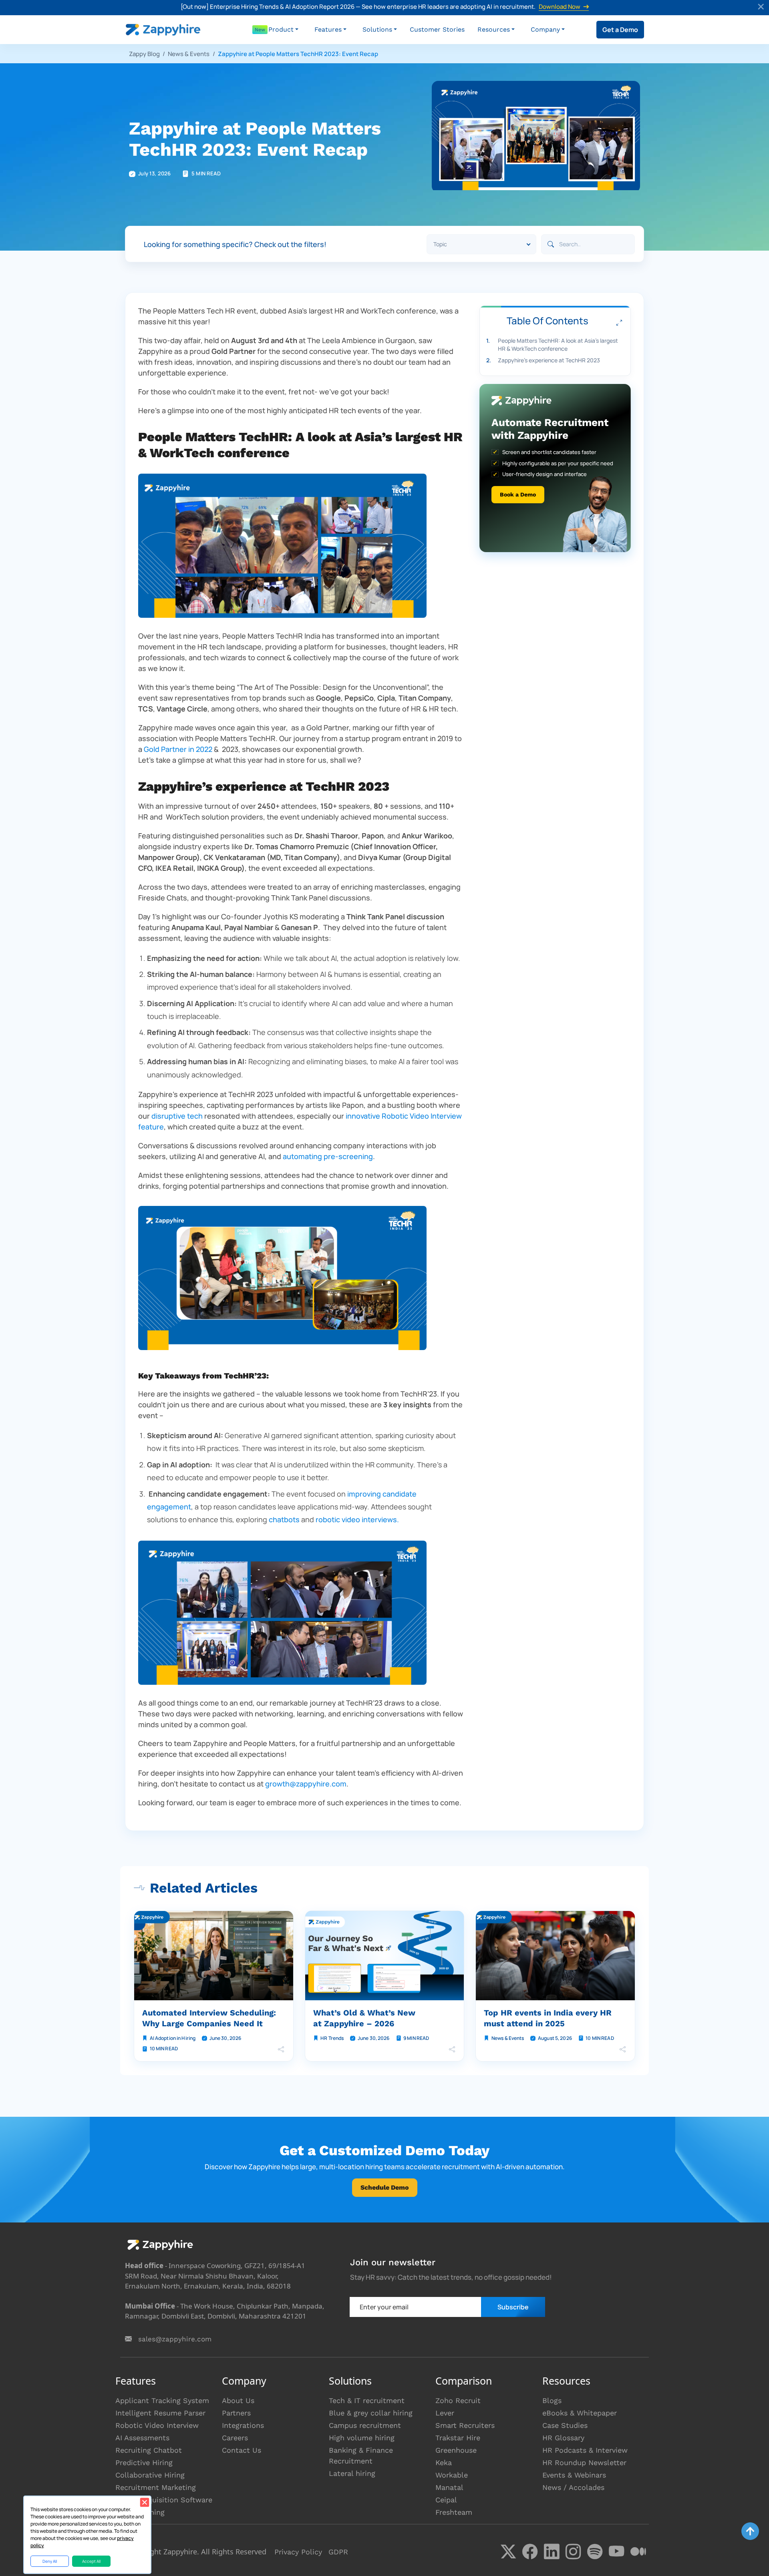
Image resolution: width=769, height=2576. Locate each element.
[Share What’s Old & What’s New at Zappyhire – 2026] (452, 2049)
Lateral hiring (352, 2473)
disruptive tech (177, 1116)
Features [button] (328, 29)
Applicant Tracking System (162, 2400)
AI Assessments (142, 2438)
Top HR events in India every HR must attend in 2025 (548, 2018)
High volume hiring (362, 2438)
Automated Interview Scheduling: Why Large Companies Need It (209, 2018)
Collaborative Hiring (150, 2475)
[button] (283, 30)
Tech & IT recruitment (367, 2400)
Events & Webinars (574, 2475)
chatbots (285, 1519)
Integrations (243, 2425)
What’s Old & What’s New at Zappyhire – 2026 (364, 2018)
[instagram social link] (573, 2552)
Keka (444, 2462)
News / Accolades (573, 2487)
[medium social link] (638, 2552)
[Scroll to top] (750, 2531)
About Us (238, 2400)
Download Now (560, 7)
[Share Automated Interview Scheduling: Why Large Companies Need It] (281, 2049)
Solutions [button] (377, 29)
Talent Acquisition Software (164, 2500)
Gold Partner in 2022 (179, 749)
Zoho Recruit (458, 2400)
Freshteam (454, 2512)
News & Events (189, 54)
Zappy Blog (144, 54)
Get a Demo (620, 30)
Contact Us (242, 2450)
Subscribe (513, 2307)
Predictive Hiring (144, 2462)
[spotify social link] (595, 2552)
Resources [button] (494, 29)
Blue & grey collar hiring (371, 2413)
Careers (235, 2438)
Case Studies (565, 2425)
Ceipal (446, 2500)
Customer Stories (437, 29)
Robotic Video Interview (157, 2425)
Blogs (552, 2400)
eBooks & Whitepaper (580, 2413)
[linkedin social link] (552, 2552)
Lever (445, 2413)
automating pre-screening (328, 1156)
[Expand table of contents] (619, 323)
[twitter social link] (508, 2552)
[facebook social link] (530, 2552)
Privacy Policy (298, 2552)
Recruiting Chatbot (149, 2450)
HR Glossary (563, 2438)
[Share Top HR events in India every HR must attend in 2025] (623, 2049)
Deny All (50, 2561)
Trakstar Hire (458, 2438)
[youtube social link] (616, 2552)
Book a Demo (518, 495)
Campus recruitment (365, 2425)
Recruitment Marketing (156, 2487)
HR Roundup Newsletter (584, 2462)
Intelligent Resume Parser (160, 2413)
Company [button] (545, 29)
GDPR (338, 2552)
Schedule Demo (385, 2187)
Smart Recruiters (465, 2425)
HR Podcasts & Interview (585, 2450)
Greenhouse (456, 2450)
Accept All (91, 2561)
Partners (236, 2413)
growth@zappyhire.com (306, 1784)
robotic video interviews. (357, 1519)
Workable (452, 2475)
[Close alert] (761, 8)
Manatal (449, 2487)
